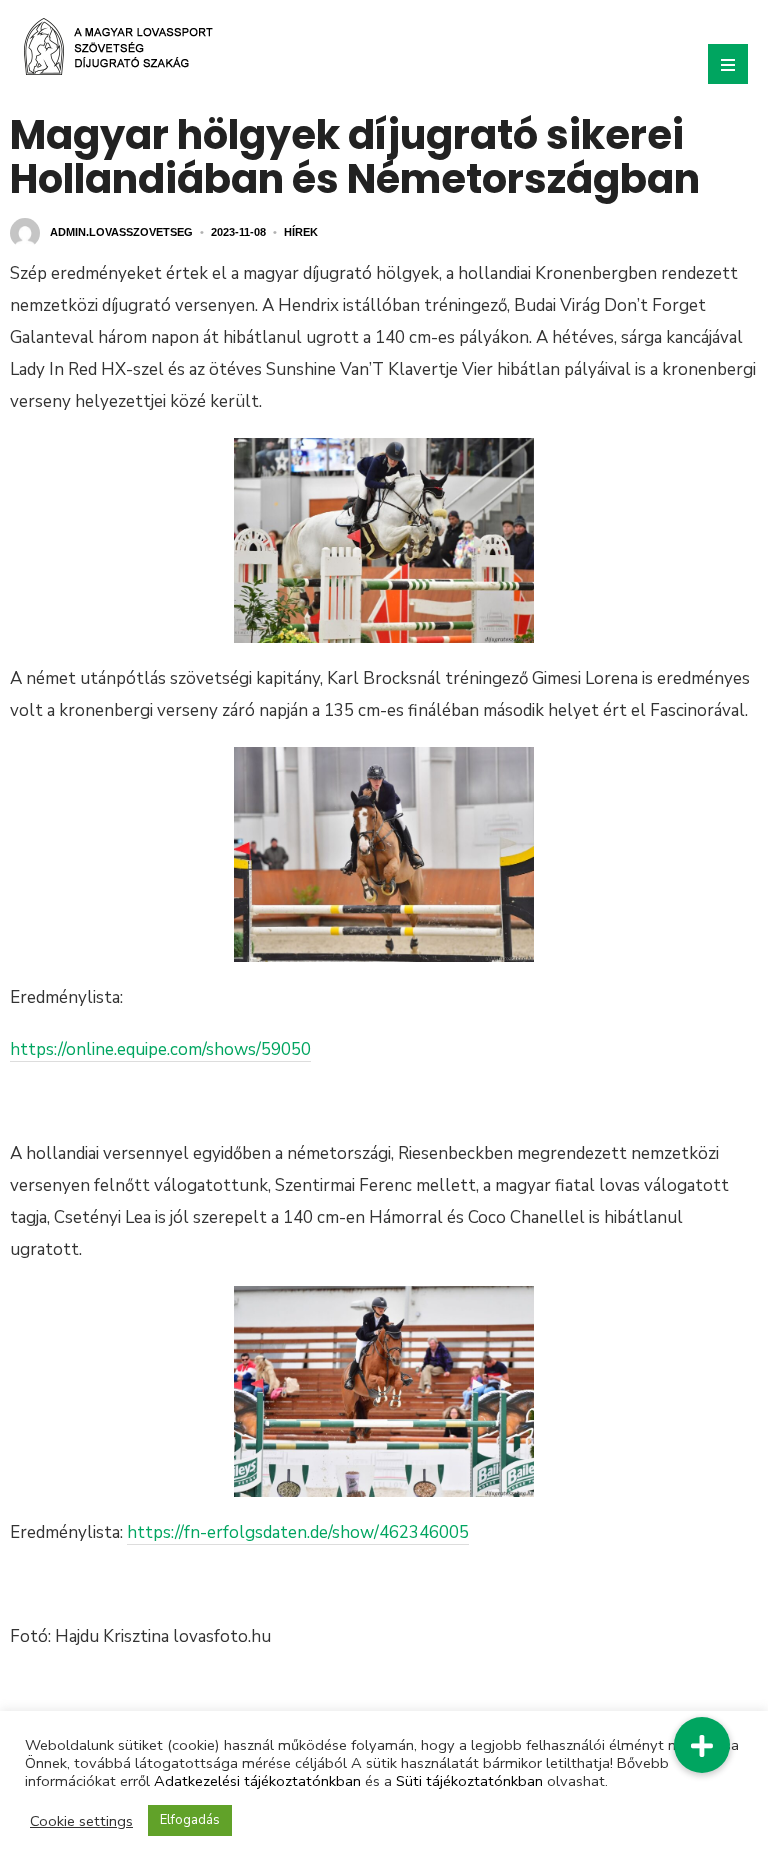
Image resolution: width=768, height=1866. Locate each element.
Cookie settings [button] (81, 1821)
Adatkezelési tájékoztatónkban (257, 1781)
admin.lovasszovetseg (121, 232)
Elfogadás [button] (190, 1820)
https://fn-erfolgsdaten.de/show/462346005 (298, 1532)
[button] (702, 1745)
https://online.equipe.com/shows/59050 (160, 1049)
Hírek (301, 232)
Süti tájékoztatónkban (469, 1781)
